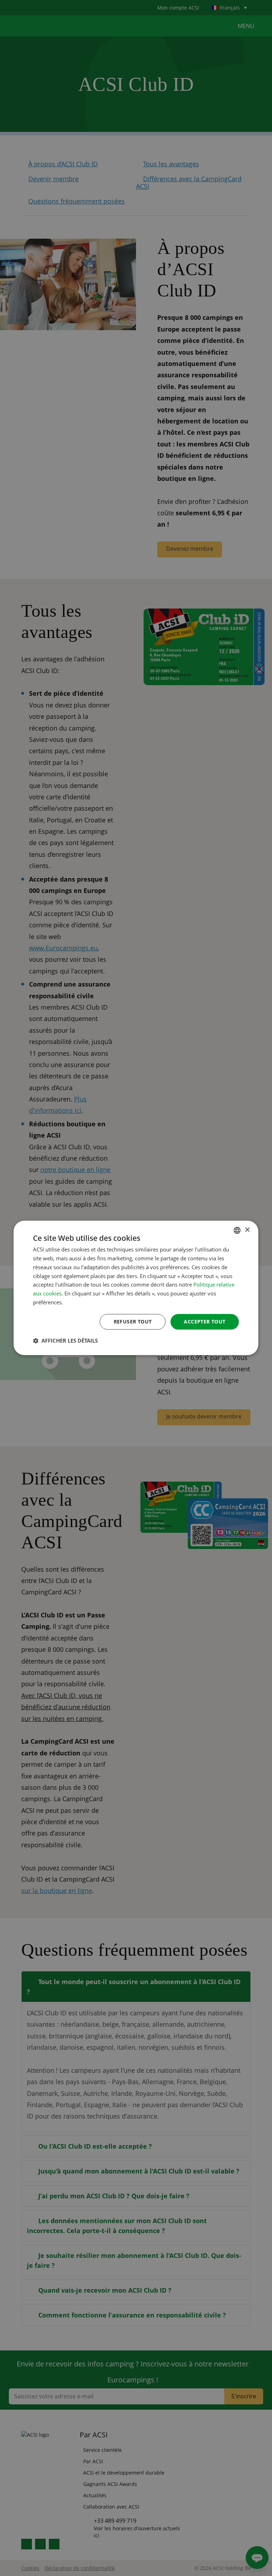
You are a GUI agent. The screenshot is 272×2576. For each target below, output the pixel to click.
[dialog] (136, 1288)
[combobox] (237, 1230)
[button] (65, 1341)
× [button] (247, 1230)
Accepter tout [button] (205, 1322)
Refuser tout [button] (133, 1322)
